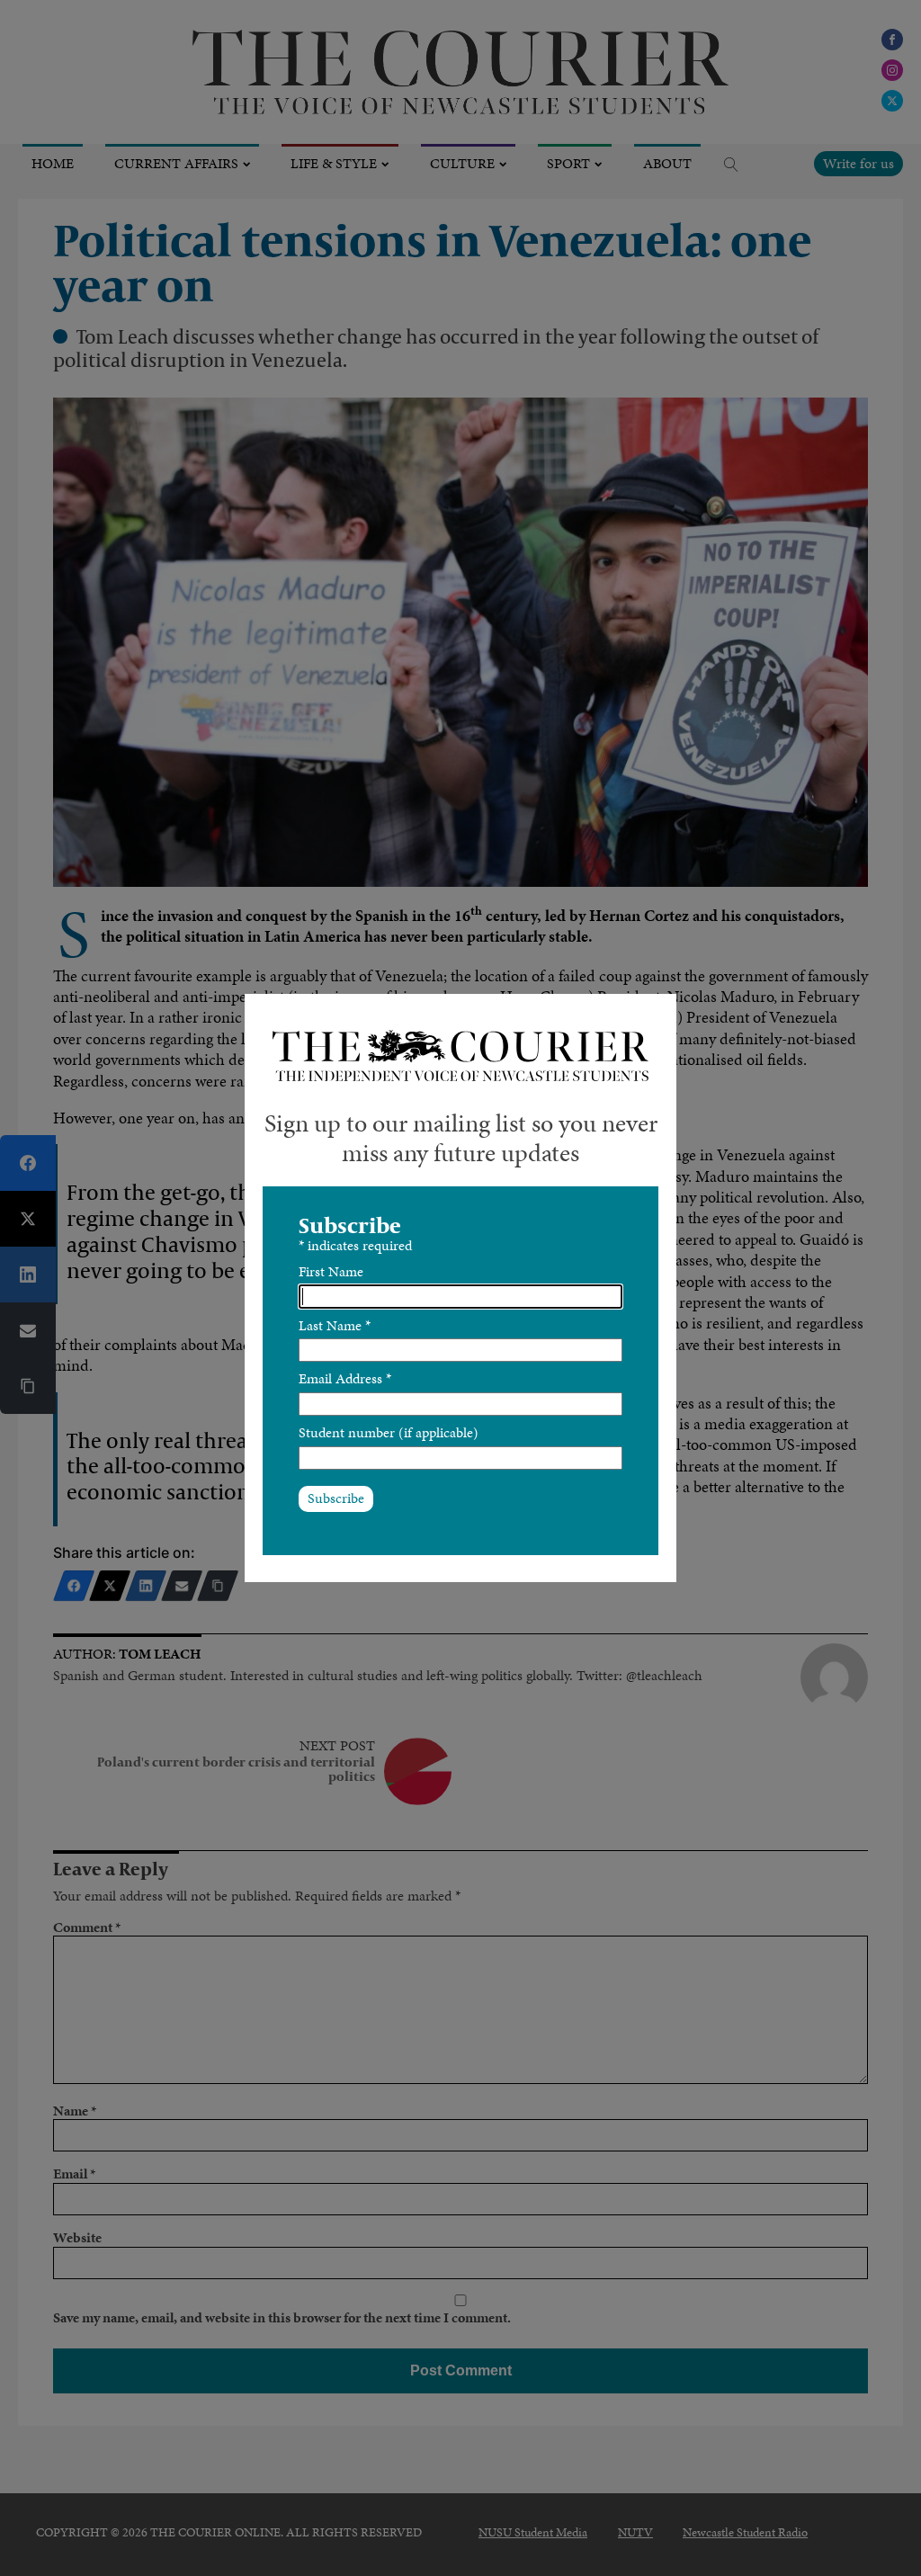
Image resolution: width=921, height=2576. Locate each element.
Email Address (345, 1378)
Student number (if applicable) (389, 1432)
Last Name (335, 1325)
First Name (331, 1271)
